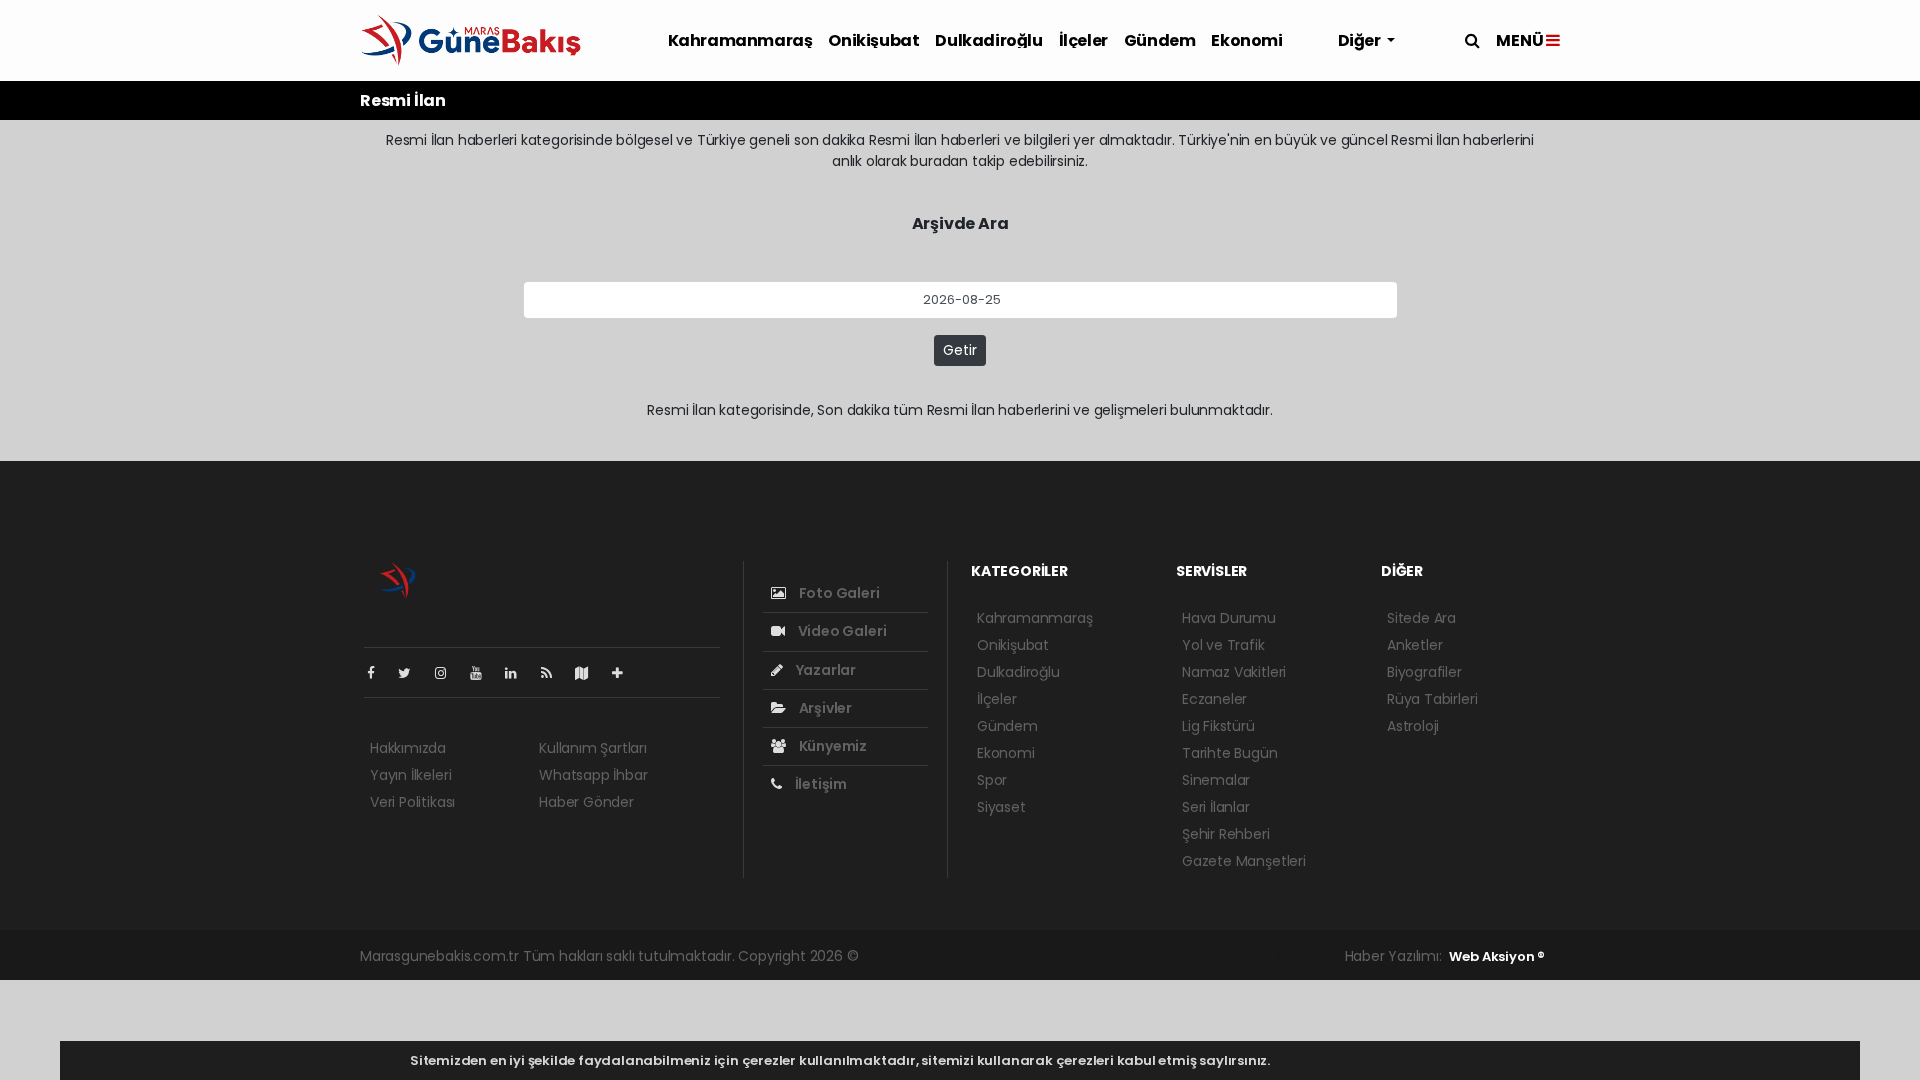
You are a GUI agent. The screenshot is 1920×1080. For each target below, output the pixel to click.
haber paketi (1002, 956)
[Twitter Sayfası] (412, 673)
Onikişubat (873, 40)
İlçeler (1083, 40)
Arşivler (824, 708)
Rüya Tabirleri (1432, 699)
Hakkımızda (408, 748)
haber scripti (1091, 956)
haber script (1272, 956)
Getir (960, 350)
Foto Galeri (838, 593)
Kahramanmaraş (740, 40)
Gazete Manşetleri (1244, 861)
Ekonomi (1246, 40)
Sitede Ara (1421, 618)
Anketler (1414, 645)
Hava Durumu (1229, 618)
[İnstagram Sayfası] (449, 673)
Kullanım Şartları (593, 748)
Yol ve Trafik (1223, 645)
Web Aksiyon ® (1497, 956)
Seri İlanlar (1216, 807)
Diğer (1361, 40)
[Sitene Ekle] (625, 673)
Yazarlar (824, 670)
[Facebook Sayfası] (379, 673)
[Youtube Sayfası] (484, 673)
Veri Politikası (412, 802)
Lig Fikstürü (1218, 726)
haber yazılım (1182, 956)
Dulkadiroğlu (988, 40)
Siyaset (1001, 807)
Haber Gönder (586, 802)
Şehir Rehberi (1226, 834)
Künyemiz (831, 746)
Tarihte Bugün (1230, 753)
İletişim (819, 784)
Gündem (1160, 40)
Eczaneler (1214, 699)
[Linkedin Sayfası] (519, 673)
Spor (992, 780)
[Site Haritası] (590, 673)
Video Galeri (840, 631)
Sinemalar (1216, 780)
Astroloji (1413, 726)
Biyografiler (1424, 672)
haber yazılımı (908, 956)
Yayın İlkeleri (410, 775)
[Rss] (554, 673)
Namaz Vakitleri (1234, 672)
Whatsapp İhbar (593, 775)
